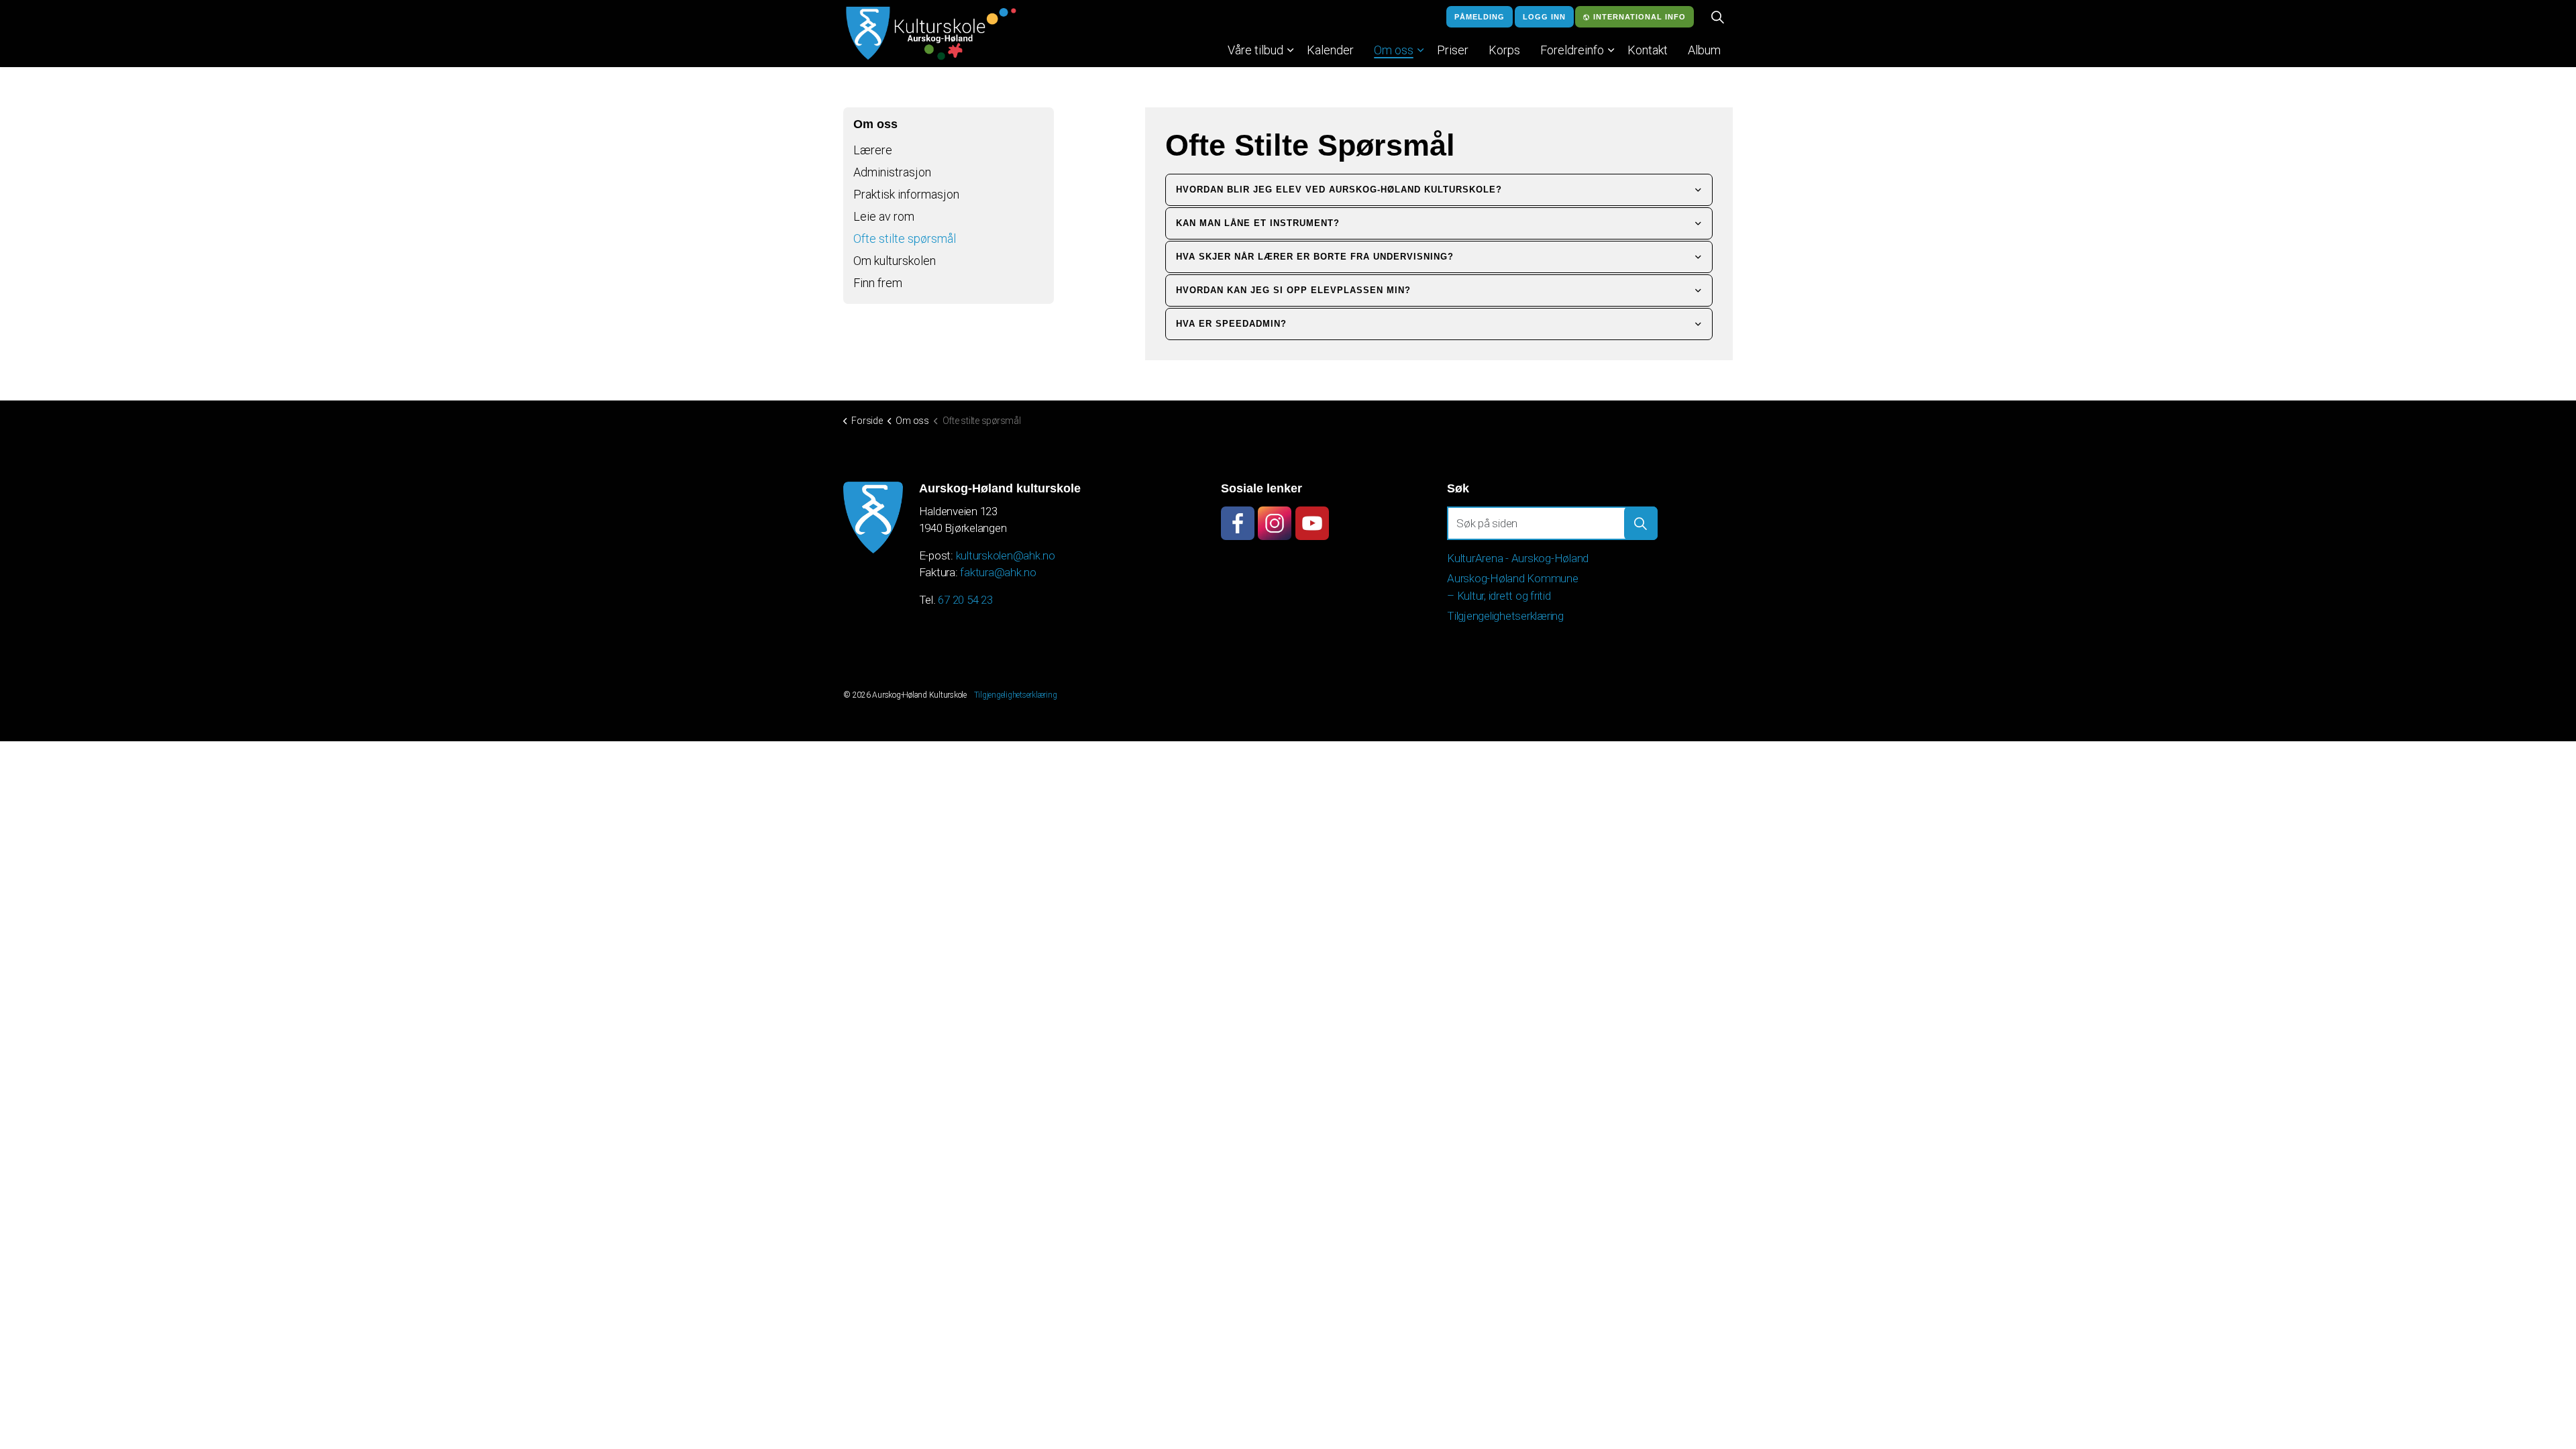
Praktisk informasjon (906, 194)
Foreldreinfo (1572, 50)
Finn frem (878, 283)
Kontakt (1648, 50)
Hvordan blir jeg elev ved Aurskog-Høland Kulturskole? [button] (1339, 190)
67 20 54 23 (965, 600)
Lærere (873, 150)
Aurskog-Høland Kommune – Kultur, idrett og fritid (1513, 587)
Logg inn (1544, 17)
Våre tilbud (1255, 50)
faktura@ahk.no (998, 572)
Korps (1504, 50)
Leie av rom (884, 216)
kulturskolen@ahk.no (1006, 555)
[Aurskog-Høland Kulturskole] (931, 34)
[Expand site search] (1717, 17)
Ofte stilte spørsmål (905, 238)
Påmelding (1480, 17)
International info (1640, 17)
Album (1704, 50)
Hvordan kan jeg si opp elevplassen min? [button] (1293, 290)
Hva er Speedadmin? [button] (1231, 324)
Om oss (1394, 50)
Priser (1453, 50)
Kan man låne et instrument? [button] (1258, 223)
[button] (1641, 523)
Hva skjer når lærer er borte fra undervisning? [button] (1315, 257)
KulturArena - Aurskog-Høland (1518, 558)
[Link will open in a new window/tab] (1238, 523)
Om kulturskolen (895, 261)
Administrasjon (892, 172)
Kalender (1330, 50)
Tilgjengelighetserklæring (1505, 616)
